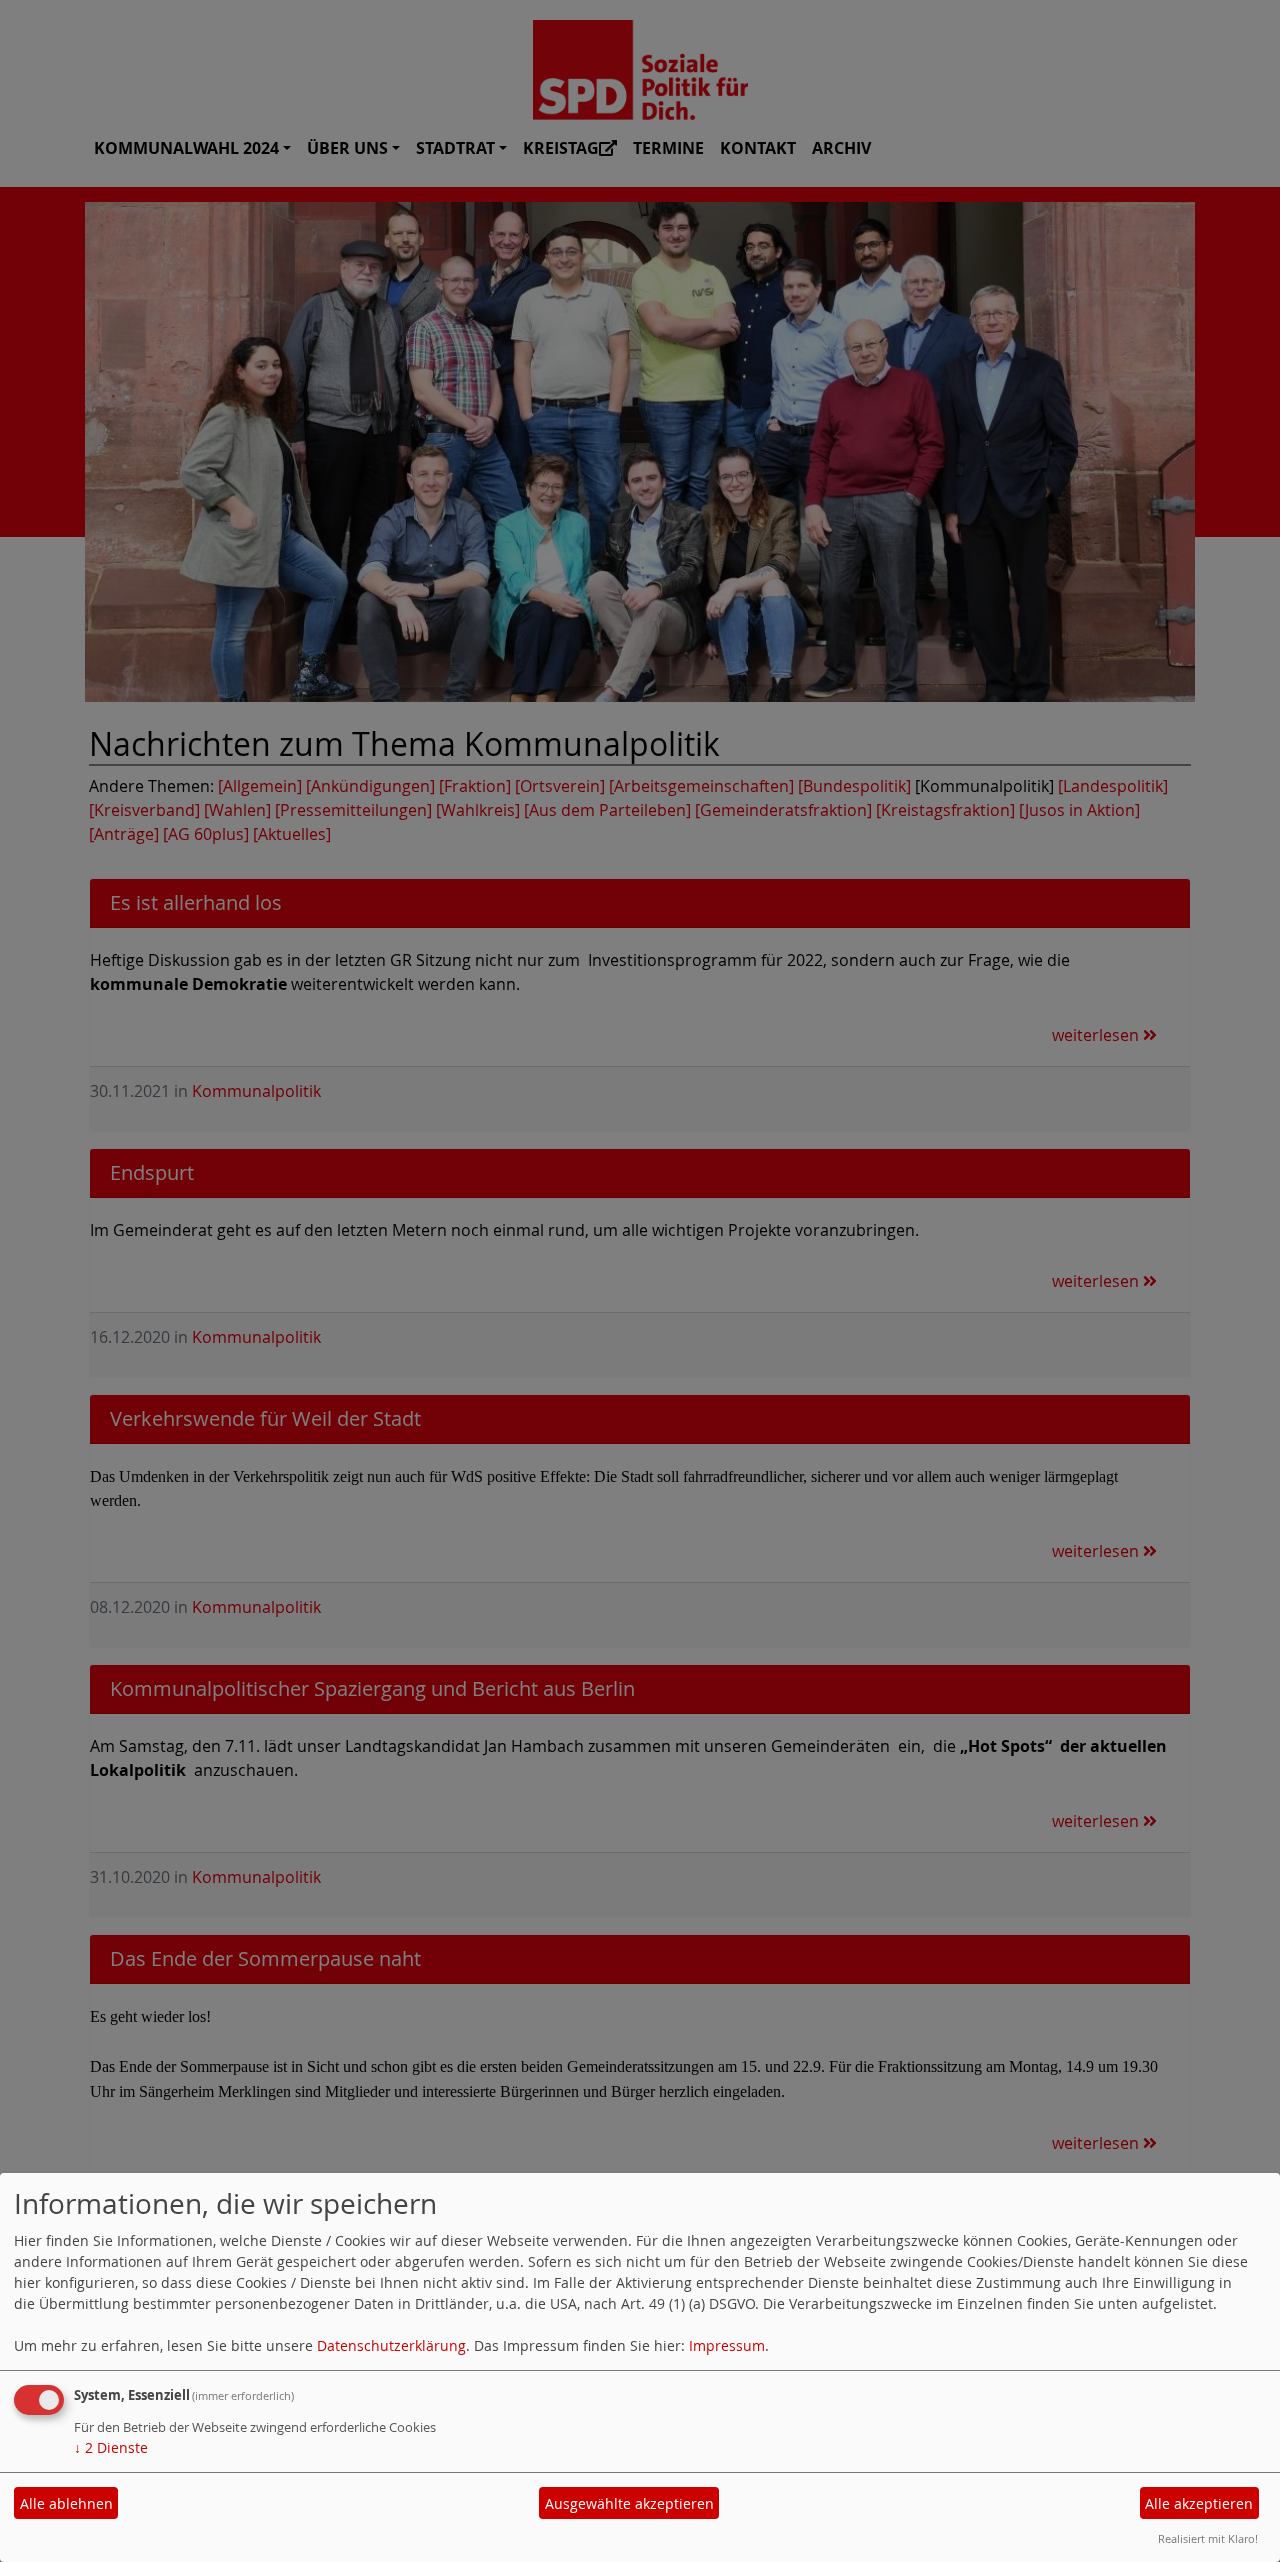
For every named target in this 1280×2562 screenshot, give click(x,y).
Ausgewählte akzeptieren (629, 2503)
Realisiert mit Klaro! (1208, 2538)
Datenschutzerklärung (391, 2345)
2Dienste (111, 2447)
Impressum (727, 2345)
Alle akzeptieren (1199, 2503)
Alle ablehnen (66, 2503)
